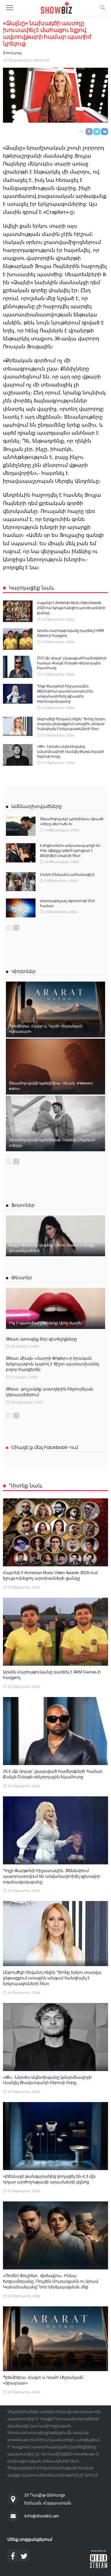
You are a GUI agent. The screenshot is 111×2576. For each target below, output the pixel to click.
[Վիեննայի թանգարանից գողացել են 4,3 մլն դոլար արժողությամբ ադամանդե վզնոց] (55, 2136)
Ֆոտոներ (23, 1205)
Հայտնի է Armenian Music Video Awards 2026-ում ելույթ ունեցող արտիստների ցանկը (71, 608)
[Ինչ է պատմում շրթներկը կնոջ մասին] (55, 1308)
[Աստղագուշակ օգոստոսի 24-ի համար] (21, 908)
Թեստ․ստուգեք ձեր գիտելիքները (41, 1339)
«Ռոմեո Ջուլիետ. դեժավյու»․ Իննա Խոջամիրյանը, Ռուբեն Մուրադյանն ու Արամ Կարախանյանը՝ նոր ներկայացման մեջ (50, 2281)
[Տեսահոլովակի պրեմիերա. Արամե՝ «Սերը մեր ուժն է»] (21, 826)
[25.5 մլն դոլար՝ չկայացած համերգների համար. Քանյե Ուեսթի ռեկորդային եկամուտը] (18, 667)
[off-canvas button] (9, 8)
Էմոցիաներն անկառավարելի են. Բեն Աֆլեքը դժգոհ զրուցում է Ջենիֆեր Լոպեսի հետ (70, 851)
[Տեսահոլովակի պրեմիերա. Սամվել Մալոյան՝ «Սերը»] (55, 1124)
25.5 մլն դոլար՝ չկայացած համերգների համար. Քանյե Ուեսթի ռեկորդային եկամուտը (72, 663)
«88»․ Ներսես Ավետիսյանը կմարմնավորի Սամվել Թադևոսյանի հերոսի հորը (71, 752)
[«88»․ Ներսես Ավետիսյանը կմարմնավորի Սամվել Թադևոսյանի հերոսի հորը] (18, 755)
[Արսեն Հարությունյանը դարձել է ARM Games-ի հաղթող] (18, 639)
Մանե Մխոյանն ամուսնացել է (67, 875)
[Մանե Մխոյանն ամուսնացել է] (21, 882)
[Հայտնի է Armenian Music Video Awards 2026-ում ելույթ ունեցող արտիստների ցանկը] (18, 611)
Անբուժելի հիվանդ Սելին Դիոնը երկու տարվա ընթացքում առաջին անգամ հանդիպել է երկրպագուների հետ (71, 724)
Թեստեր (22, 1278)
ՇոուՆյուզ (12, 53)
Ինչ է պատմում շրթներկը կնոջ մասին (45, 1323)
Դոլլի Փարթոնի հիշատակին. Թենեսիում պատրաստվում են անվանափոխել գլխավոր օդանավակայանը (52, 1876)
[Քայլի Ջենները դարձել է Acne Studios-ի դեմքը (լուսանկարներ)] (55, 1236)
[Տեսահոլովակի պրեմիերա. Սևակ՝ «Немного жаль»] (55, 1067)
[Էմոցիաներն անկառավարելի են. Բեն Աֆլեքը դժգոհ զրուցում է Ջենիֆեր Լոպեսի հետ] (21, 853)
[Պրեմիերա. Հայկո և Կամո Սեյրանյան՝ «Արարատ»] (55, 1009)
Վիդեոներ (24, 971)
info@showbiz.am (41, 2516)
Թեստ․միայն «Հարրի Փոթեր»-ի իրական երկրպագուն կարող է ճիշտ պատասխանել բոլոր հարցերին (52, 1364)
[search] (103, 8)
